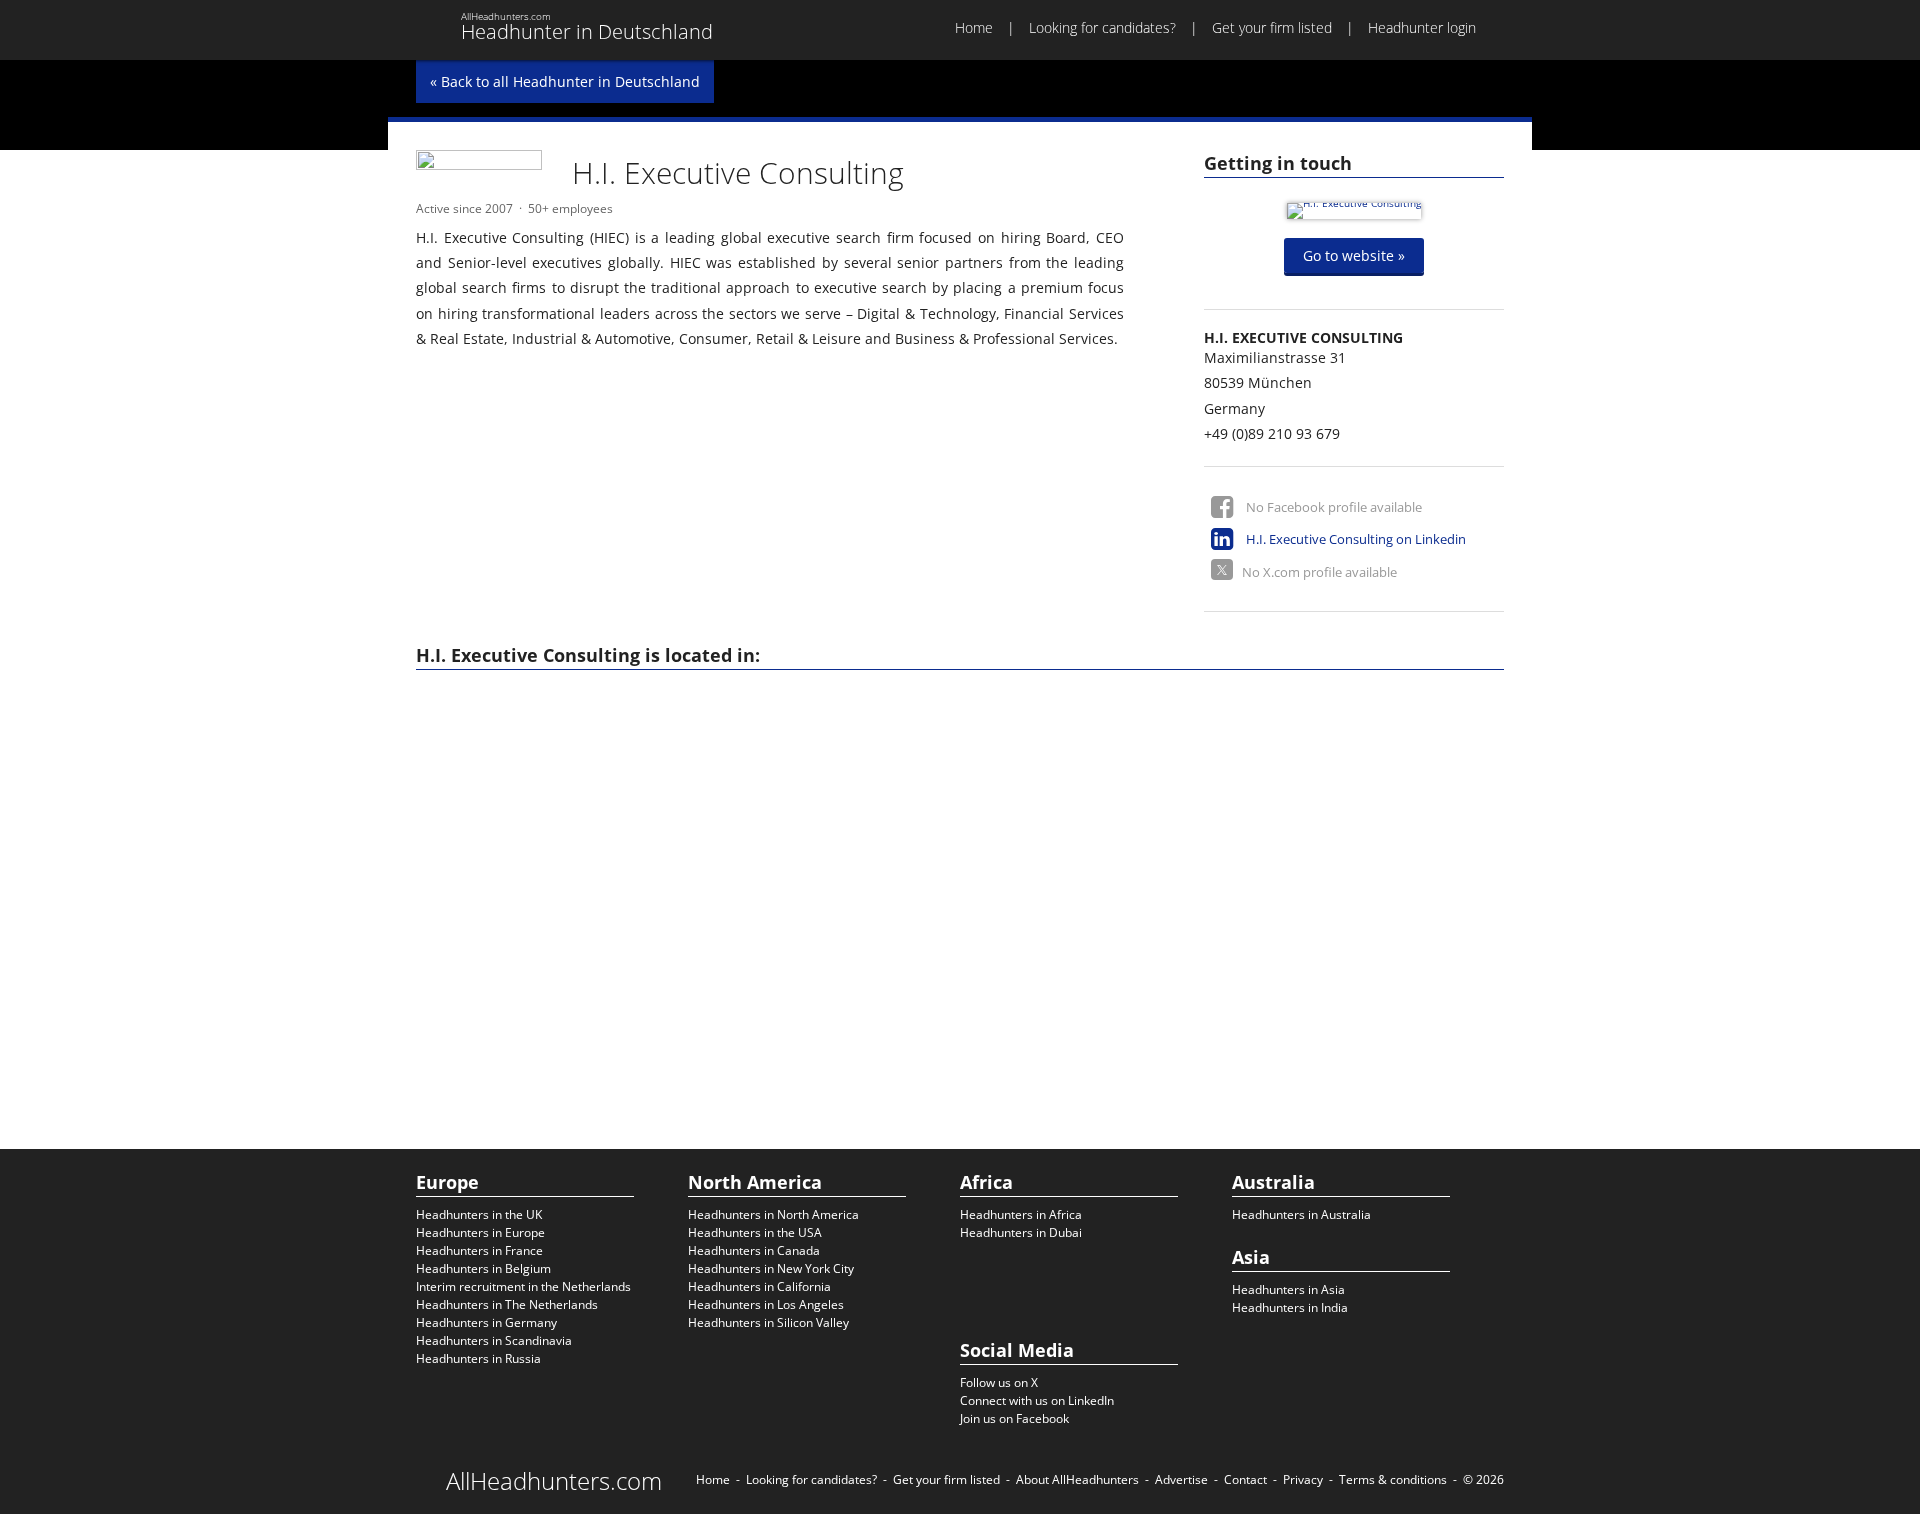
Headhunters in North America (773, 1214)
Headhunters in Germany (486, 1322)
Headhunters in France (479, 1250)
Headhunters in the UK (479, 1214)
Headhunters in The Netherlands (507, 1304)
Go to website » (1354, 255)
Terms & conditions (1393, 1479)
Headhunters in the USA (755, 1232)
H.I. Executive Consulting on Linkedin (1356, 539)
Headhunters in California (759, 1286)
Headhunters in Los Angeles (766, 1304)
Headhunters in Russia (478, 1358)
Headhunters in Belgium (483, 1268)
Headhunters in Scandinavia (494, 1340)
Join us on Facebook (1014, 1418)
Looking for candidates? (1102, 27)
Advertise (1181, 1479)
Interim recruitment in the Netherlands (523, 1286)
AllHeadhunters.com (554, 1481)
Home (974, 27)
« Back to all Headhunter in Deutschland (565, 81)
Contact (1245, 1479)
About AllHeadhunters (1077, 1479)
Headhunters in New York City (771, 1268)
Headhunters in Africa (1021, 1214)
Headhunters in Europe (480, 1232)
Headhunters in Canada (754, 1250)
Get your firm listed (1272, 27)
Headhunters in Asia (1288, 1289)
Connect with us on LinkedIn (1037, 1400)
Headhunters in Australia (1301, 1214)
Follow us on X (999, 1382)
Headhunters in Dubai (1021, 1232)
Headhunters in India (1290, 1307)
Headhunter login (1422, 27)
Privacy (1303, 1479)
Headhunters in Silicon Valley (768, 1322)
